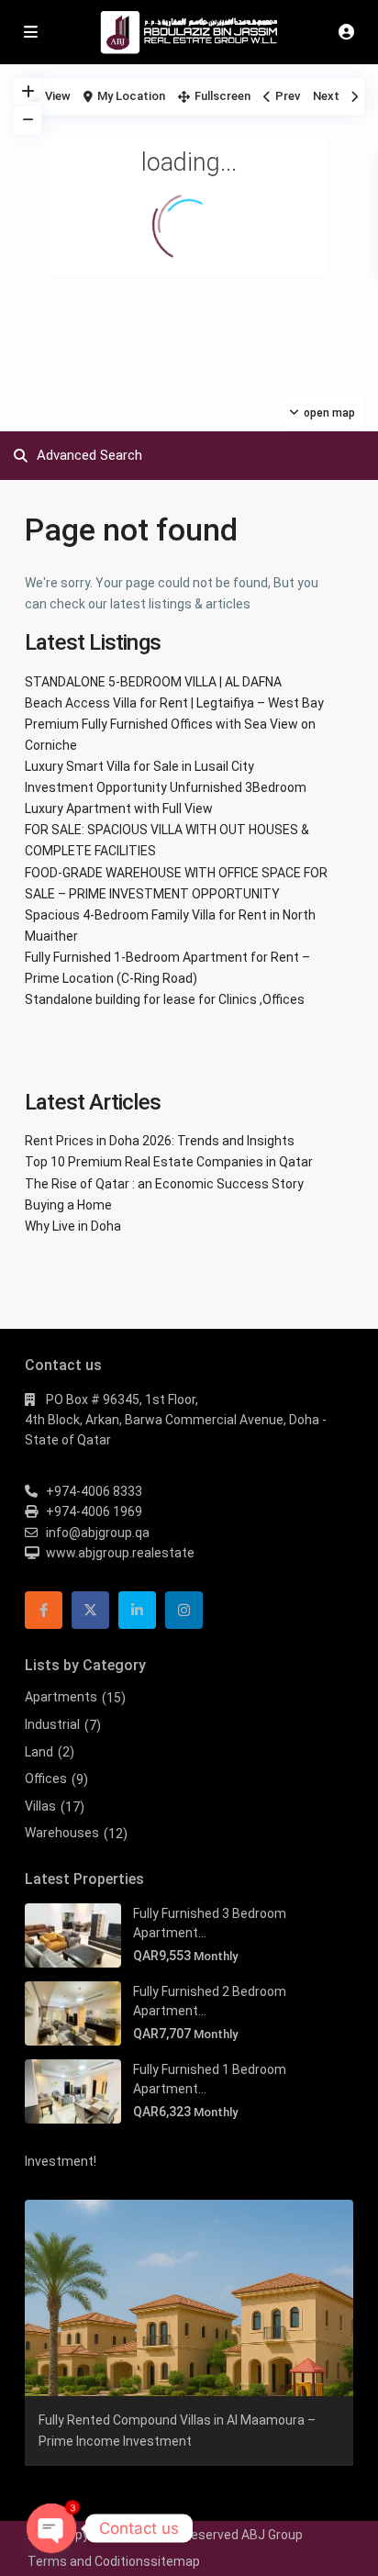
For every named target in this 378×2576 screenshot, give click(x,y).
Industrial (52, 1724)
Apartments (61, 1697)
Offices (46, 1779)
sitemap (175, 2561)
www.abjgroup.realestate (120, 1553)
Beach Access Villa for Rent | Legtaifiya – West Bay (174, 703)
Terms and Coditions (89, 2561)
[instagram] (184, 1610)
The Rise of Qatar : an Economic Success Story (164, 1184)
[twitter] (90, 1610)
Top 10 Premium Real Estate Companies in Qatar (169, 1162)
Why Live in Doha (73, 1226)
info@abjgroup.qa (98, 1533)
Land (39, 1752)
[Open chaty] (51, 2528)
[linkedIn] (137, 1610)
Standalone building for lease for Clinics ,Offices (165, 999)
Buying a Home (68, 1205)
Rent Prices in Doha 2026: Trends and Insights (160, 1141)
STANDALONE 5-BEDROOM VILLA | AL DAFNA (153, 682)
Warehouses (62, 1833)
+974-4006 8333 (94, 1491)
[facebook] (44, 1610)
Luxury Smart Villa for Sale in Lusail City (139, 766)
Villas (40, 1806)
